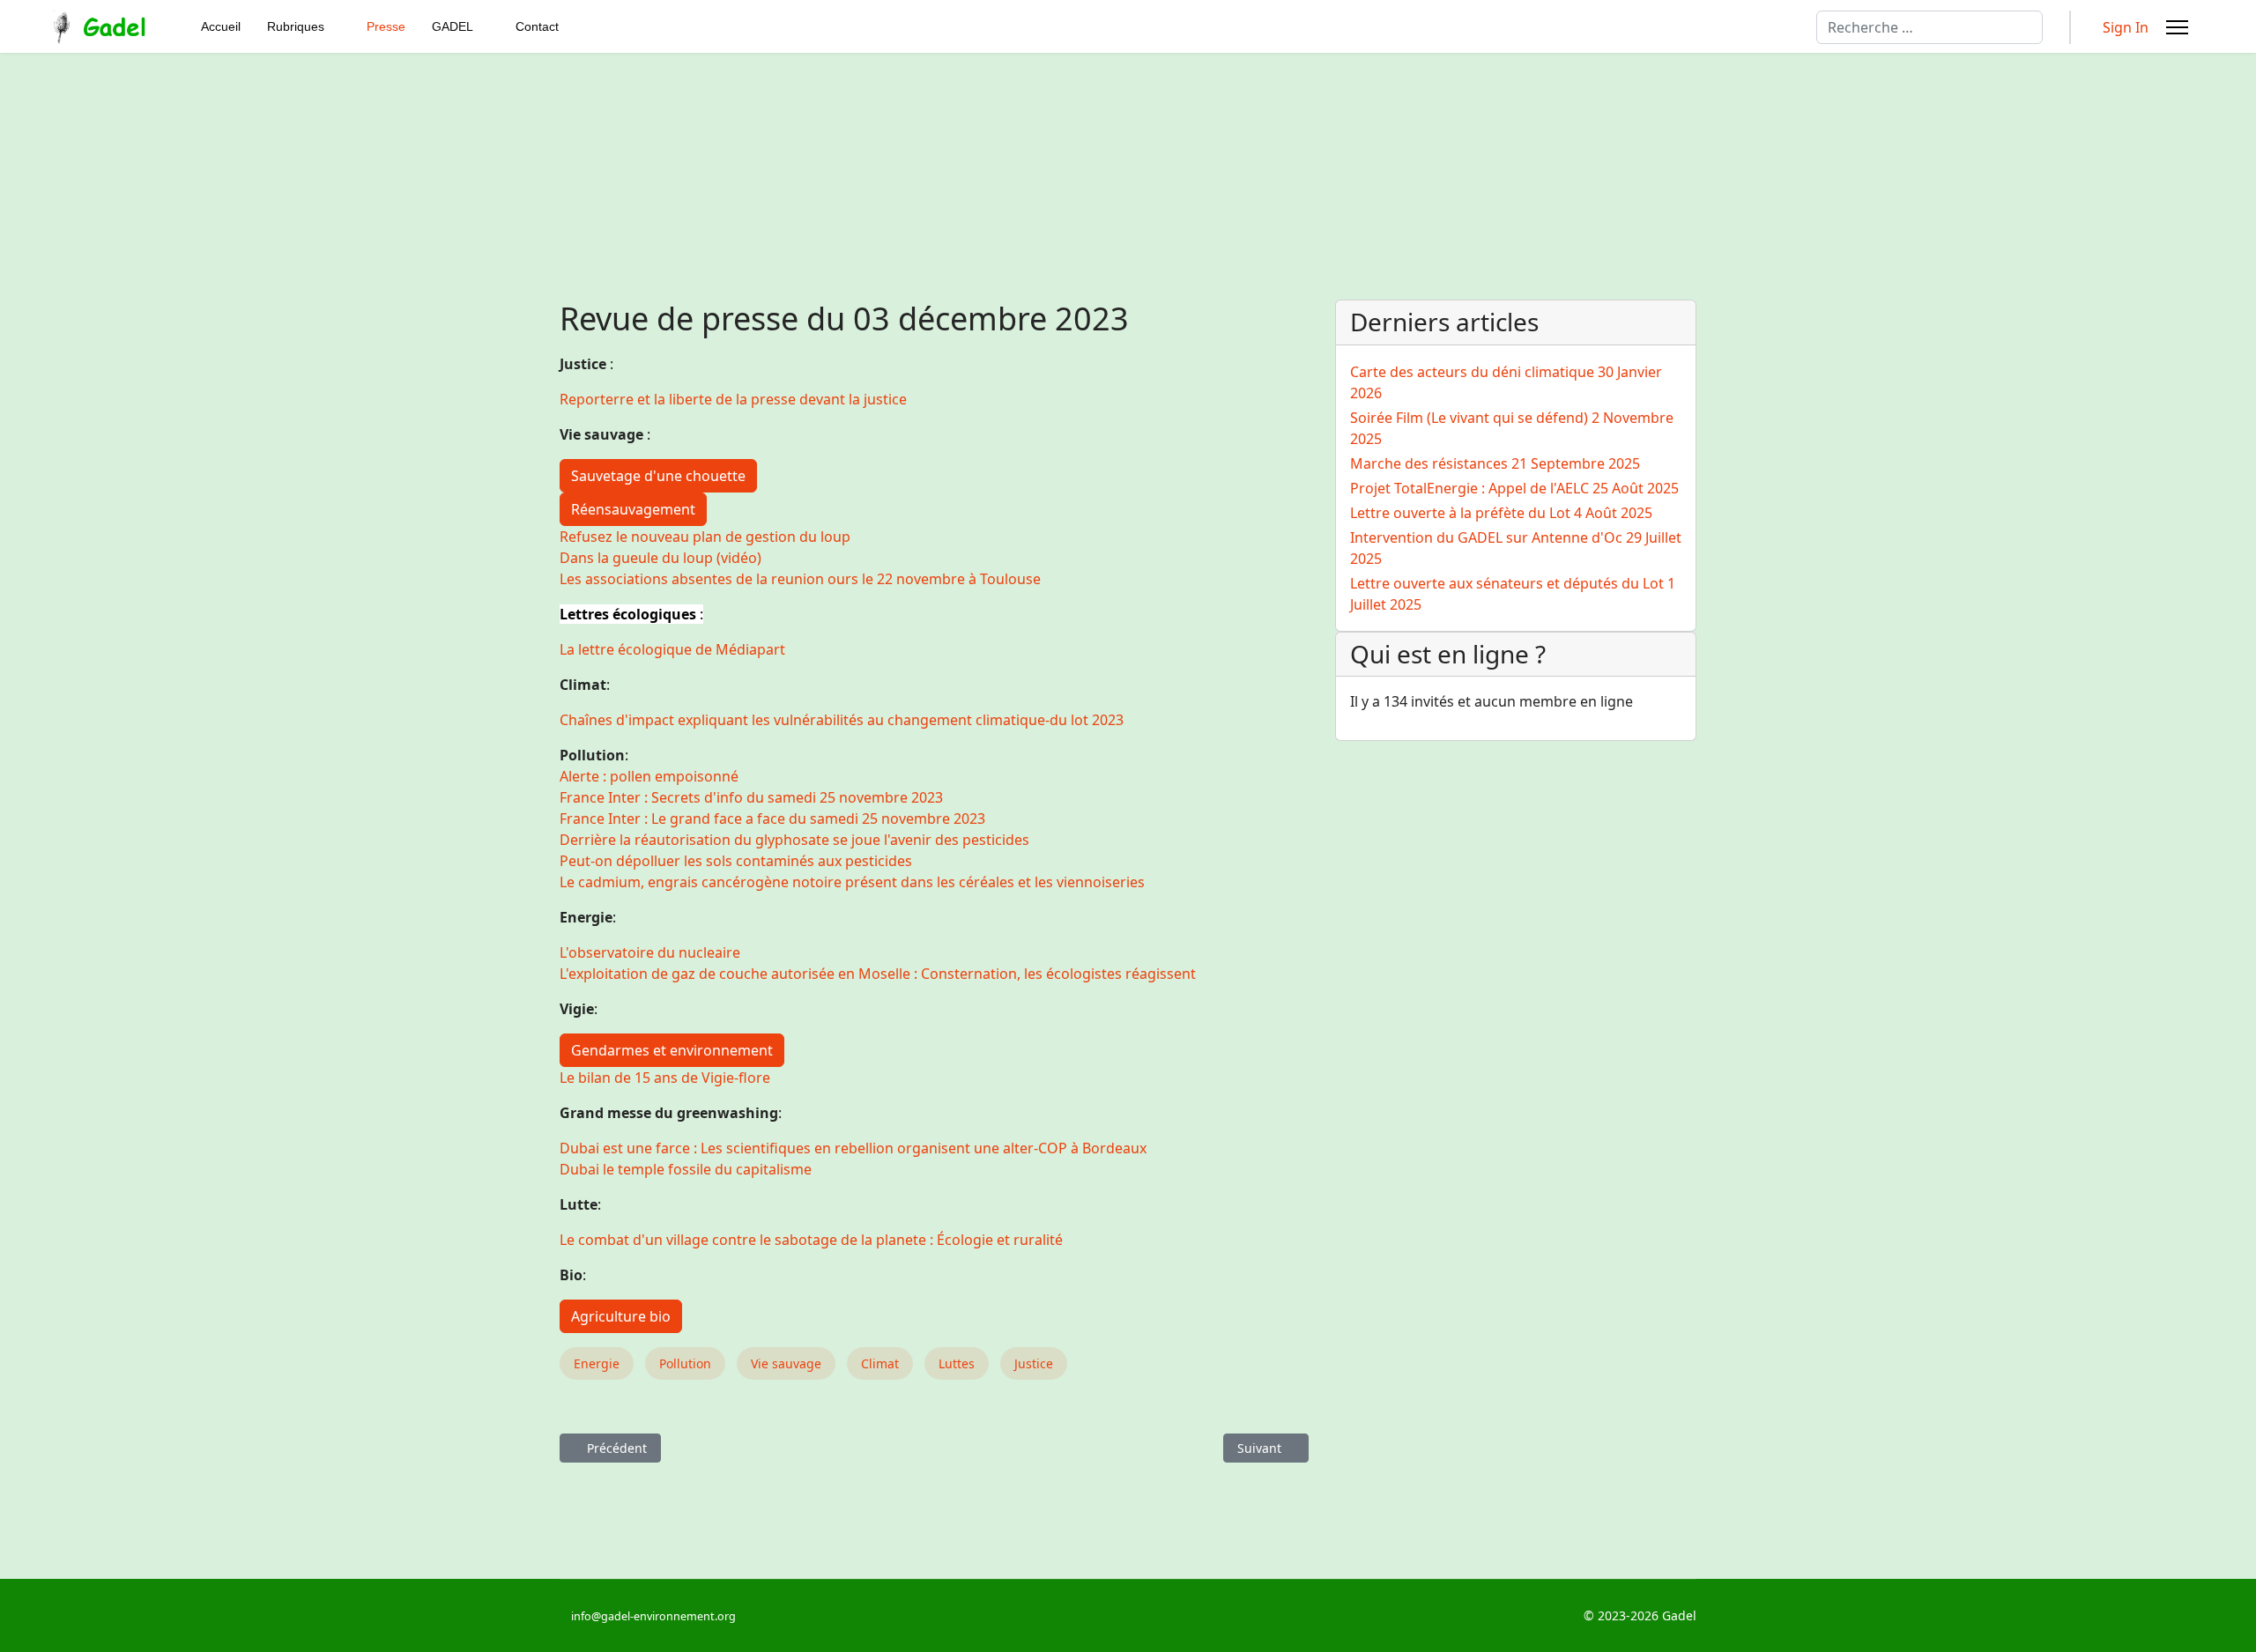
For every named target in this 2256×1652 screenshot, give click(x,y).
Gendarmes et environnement (672, 1050)
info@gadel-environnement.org (653, 1616)
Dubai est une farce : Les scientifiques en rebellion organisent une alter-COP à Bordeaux (853, 1148)
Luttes (957, 1363)
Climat (880, 1363)
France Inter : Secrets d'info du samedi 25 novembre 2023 (751, 797)
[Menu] (2177, 27)
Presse (386, 26)
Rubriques (296, 26)
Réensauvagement (633, 509)
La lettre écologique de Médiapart (672, 649)
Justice (1034, 1363)
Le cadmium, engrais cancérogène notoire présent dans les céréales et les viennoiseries (852, 882)
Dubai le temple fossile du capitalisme (686, 1169)
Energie (597, 1363)
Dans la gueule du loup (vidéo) (660, 558)
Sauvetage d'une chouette (658, 476)
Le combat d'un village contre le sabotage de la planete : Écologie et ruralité (811, 1240)
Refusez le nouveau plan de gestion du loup (705, 537)
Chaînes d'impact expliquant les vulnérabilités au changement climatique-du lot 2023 (842, 720)
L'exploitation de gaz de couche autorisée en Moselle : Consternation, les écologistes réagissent (878, 974)
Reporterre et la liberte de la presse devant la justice (733, 399)
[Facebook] (952, 1615)
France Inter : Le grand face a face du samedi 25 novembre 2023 (772, 819)
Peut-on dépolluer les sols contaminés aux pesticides (736, 861)
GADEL (453, 26)
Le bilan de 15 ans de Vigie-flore (665, 1078)
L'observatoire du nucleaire (650, 952)
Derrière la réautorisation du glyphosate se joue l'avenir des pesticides (794, 840)
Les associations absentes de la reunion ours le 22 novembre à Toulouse (800, 579)
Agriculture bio (621, 1316)
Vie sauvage (786, 1363)
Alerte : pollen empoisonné (649, 776)
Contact (537, 26)
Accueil (221, 26)
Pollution (685, 1363)
